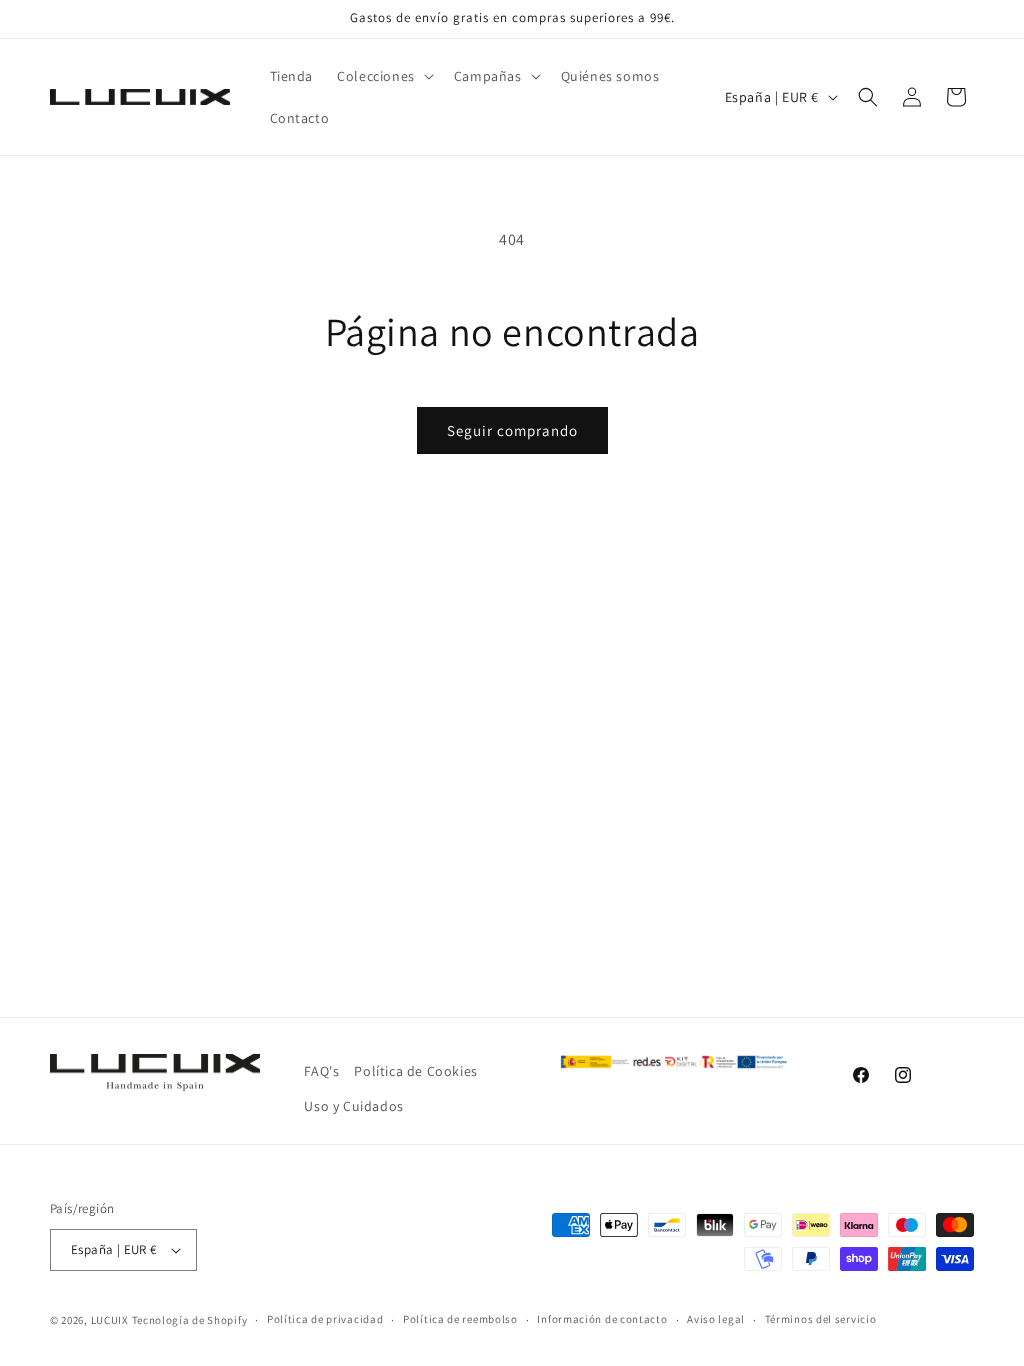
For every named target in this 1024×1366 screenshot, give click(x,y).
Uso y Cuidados (353, 1106)
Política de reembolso (460, 1319)
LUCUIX (110, 1320)
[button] (383, 76)
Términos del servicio (821, 1319)
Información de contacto (602, 1319)
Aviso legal (716, 1319)
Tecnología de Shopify (190, 1320)
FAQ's (321, 1071)
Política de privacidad (325, 1319)
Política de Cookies (415, 1071)
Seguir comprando (512, 430)
